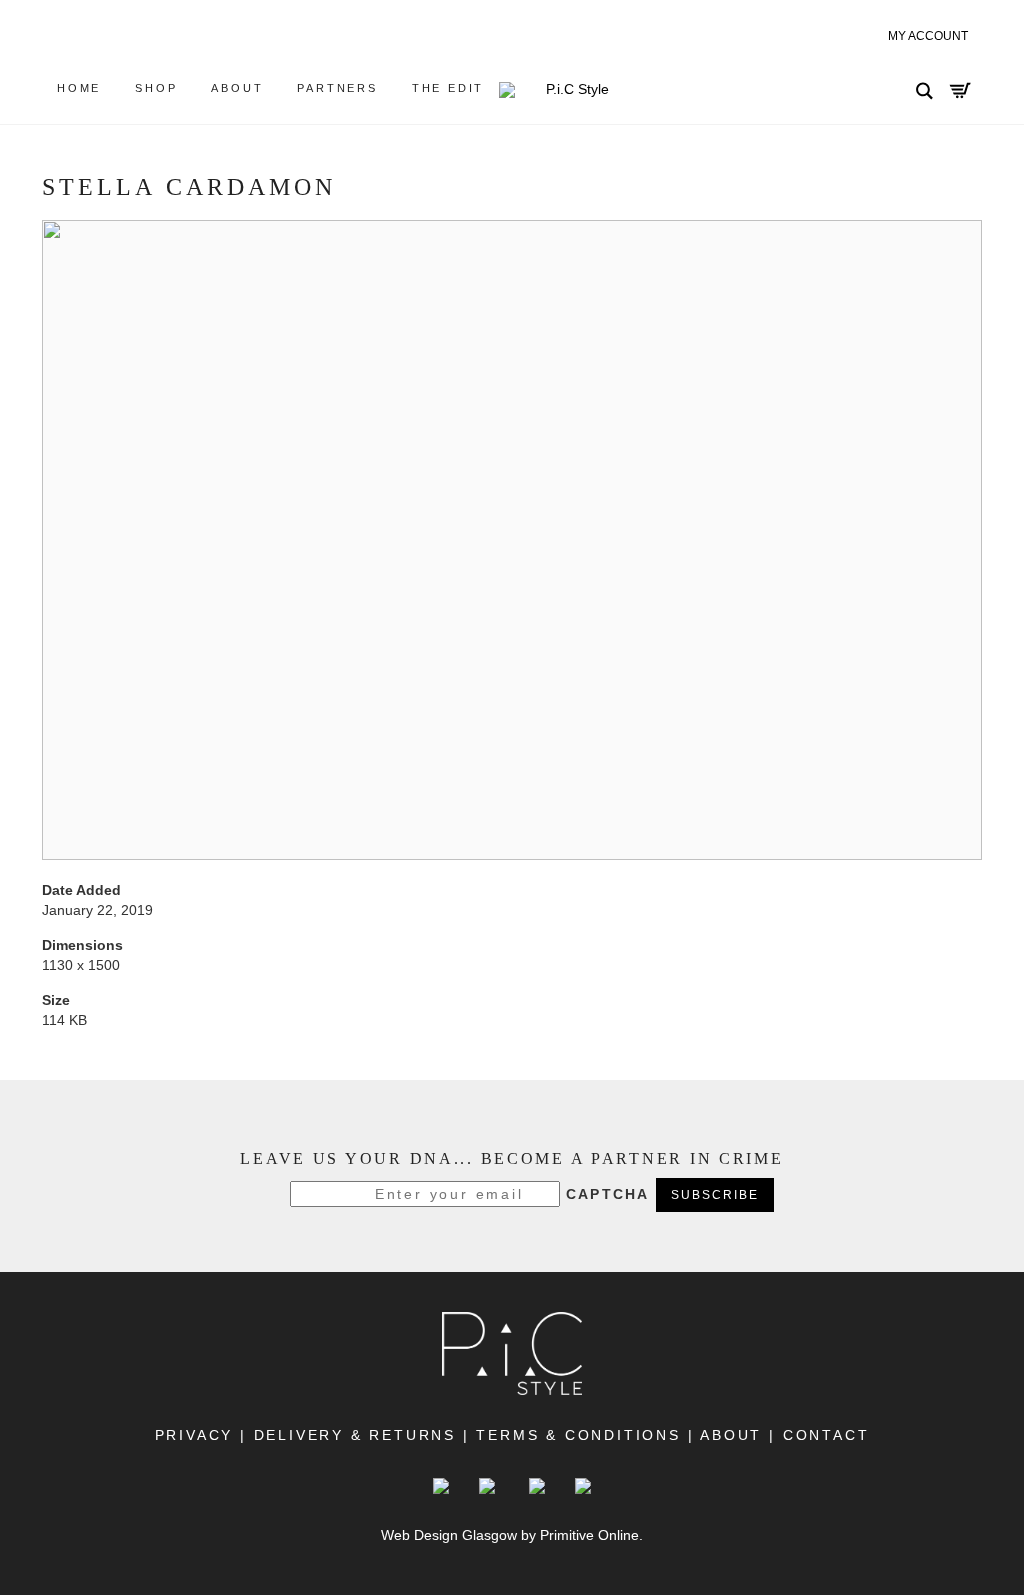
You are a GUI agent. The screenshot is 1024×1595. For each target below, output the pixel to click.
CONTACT (822, 1435)
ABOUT (732, 1435)
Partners (337, 88)
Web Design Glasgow (449, 1535)
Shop (156, 88)
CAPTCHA (608, 1194)
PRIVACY (194, 1435)
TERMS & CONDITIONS (578, 1435)
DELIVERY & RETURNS (355, 1435)
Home (79, 88)
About (237, 88)
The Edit (448, 88)
